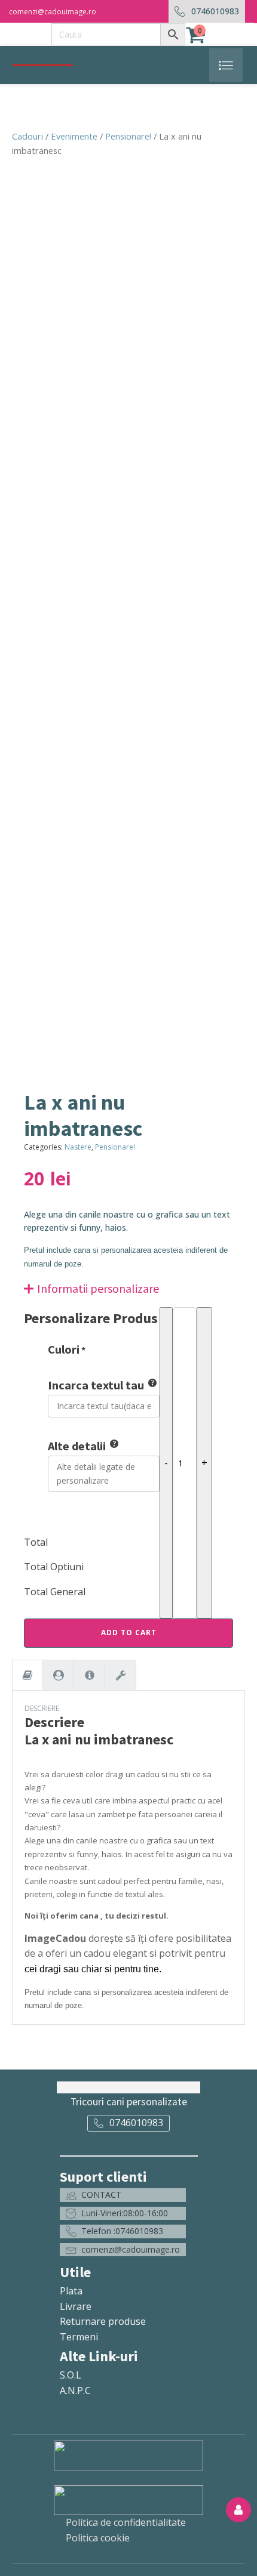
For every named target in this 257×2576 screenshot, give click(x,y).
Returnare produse (103, 2321)
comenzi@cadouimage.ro (53, 12)
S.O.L (71, 2375)
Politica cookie (98, 2538)
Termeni (79, 2337)
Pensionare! (128, 136)
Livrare (76, 2306)
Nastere (78, 1147)
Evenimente (74, 136)
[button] (123, 2195)
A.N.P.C (75, 2390)
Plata (71, 2291)
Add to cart (129, 1633)
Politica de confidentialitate (126, 2522)
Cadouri (27, 136)
